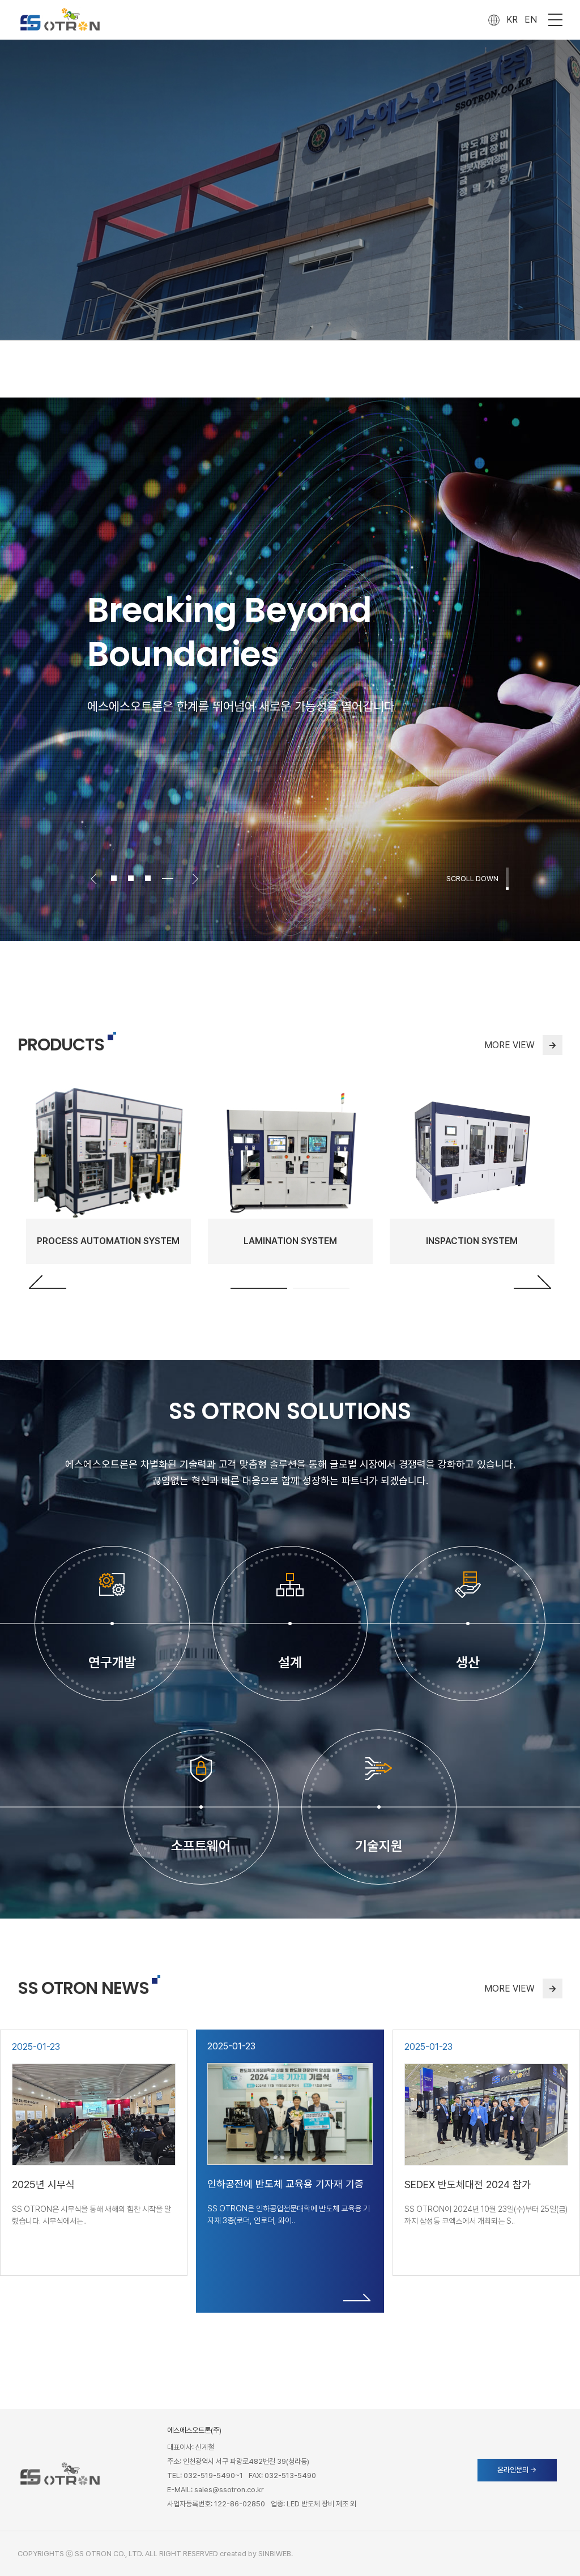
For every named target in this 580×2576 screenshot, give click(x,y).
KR (512, 20)
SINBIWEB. (276, 2554)
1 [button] (259, 1288)
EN (531, 20)
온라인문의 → (517, 2470)
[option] (290, 669)
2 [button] (137, 878)
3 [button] (153, 878)
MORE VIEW (521, 1045)
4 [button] (170, 878)
